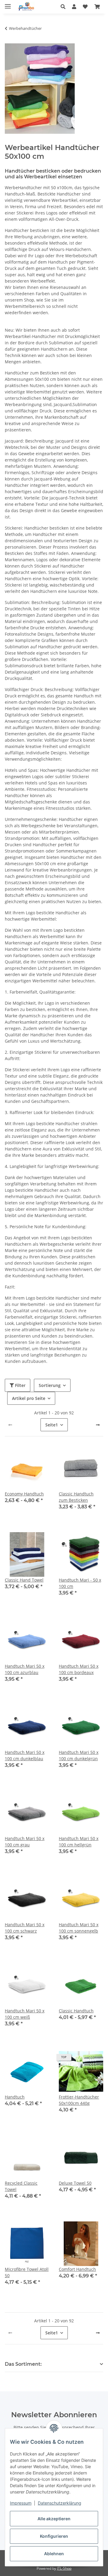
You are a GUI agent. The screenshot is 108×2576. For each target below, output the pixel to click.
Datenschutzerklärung (60, 2503)
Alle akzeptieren (54, 2519)
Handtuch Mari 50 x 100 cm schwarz (25, 1928)
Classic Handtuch (76, 2011)
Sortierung (50, 1385)
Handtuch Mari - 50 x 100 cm (80, 1583)
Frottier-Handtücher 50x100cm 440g (79, 2100)
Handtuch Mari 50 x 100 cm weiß (25, 2014)
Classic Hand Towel (24, 1580)
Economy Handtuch (24, 1494)
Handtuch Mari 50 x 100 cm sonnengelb (79, 1928)
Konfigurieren (54, 2536)
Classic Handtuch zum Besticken (76, 1497)
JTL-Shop (64, 2568)
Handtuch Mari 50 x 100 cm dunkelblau (25, 1755)
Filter (20, 1385)
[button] (65, 7)
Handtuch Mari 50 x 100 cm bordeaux (79, 1669)
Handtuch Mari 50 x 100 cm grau (25, 1842)
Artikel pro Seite (29, 1398)
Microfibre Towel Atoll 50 (27, 2272)
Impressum (21, 2503)
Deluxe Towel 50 (75, 2183)
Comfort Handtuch (77, 2269)
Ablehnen (54, 2554)
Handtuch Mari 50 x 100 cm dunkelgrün (79, 1755)
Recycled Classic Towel (21, 2186)
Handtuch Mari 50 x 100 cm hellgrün (79, 1842)
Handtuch (15, 2097)
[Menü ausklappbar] (8, 4)
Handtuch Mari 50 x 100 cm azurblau (25, 1669)
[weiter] (98, 1425)
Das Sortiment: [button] (23, 2364)
